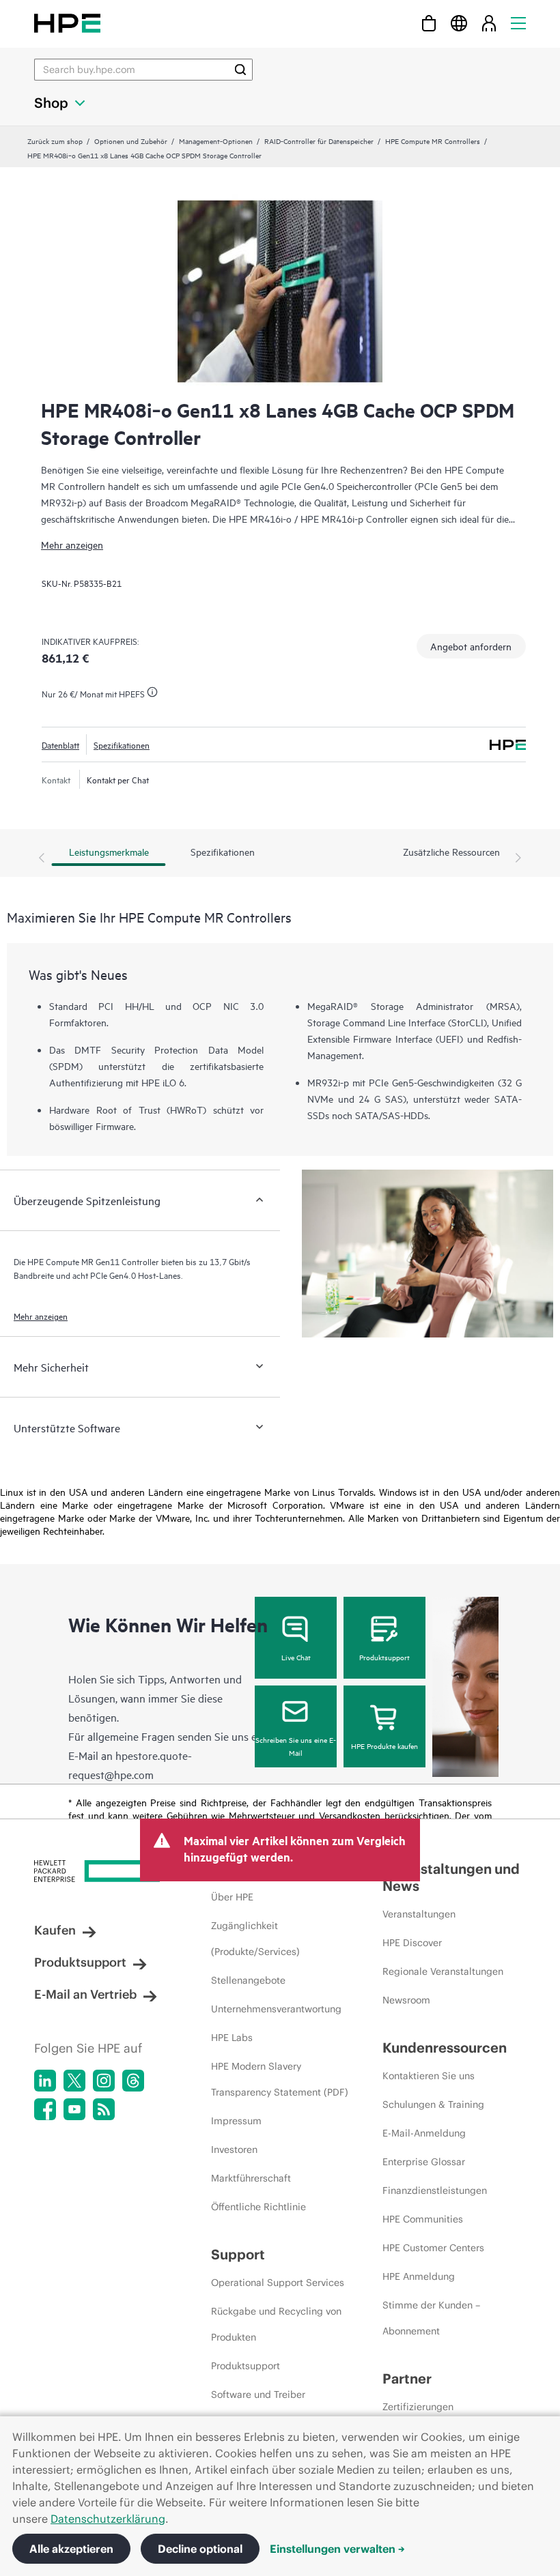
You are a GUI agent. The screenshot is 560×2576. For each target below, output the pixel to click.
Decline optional (200, 2549)
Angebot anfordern (471, 646)
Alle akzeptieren (71, 2549)
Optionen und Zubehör (131, 141)
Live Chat (296, 1657)
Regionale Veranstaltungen (443, 1971)
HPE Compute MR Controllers (433, 141)
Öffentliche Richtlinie (258, 2207)
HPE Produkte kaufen (384, 1746)
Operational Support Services (278, 2283)
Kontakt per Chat (118, 779)
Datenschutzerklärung (108, 2519)
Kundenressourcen (445, 2047)
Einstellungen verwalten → (337, 2549)
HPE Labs (232, 2038)
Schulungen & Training (433, 2104)
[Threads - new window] (133, 2081)
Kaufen (55, 1930)
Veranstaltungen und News (451, 1877)
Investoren (234, 2150)
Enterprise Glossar (424, 2162)
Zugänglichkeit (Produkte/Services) (255, 1939)
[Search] (240, 70)
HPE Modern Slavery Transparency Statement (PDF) (280, 2079)
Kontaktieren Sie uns (429, 2076)
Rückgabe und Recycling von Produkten (276, 2324)
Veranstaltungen (419, 1914)
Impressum (236, 2121)
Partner (407, 2378)
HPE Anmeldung (419, 2276)
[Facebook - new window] (45, 2109)
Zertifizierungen (418, 2407)
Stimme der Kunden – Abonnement (431, 2318)
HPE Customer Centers (433, 2248)
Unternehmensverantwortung (276, 2009)
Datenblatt (60, 744)
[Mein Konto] (489, 23)
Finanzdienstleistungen (435, 2190)
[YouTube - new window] (74, 2109)
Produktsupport (384, 1657)
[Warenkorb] (429, 23)
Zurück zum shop (55, 141)
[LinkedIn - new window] (45, 2081)
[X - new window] (74, 2081)
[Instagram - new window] (104, 2081)
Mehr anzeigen (72, 544)
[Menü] (518, 23)
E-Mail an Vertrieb (85, 1994)
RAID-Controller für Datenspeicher (319, 141)
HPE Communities (423, 2219)
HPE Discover (412, 1943)
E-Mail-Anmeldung (424, 2133)
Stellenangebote (248, 1980)
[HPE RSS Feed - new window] (104, 2109)
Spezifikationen (122, 744)
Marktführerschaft (251, 2178)
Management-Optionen (216, 141)
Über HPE (232, 1897)
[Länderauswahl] (459, 23)
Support (238, 2254)
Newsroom (406, 2000)
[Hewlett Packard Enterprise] (67, 23)
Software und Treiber (258, 2394)
